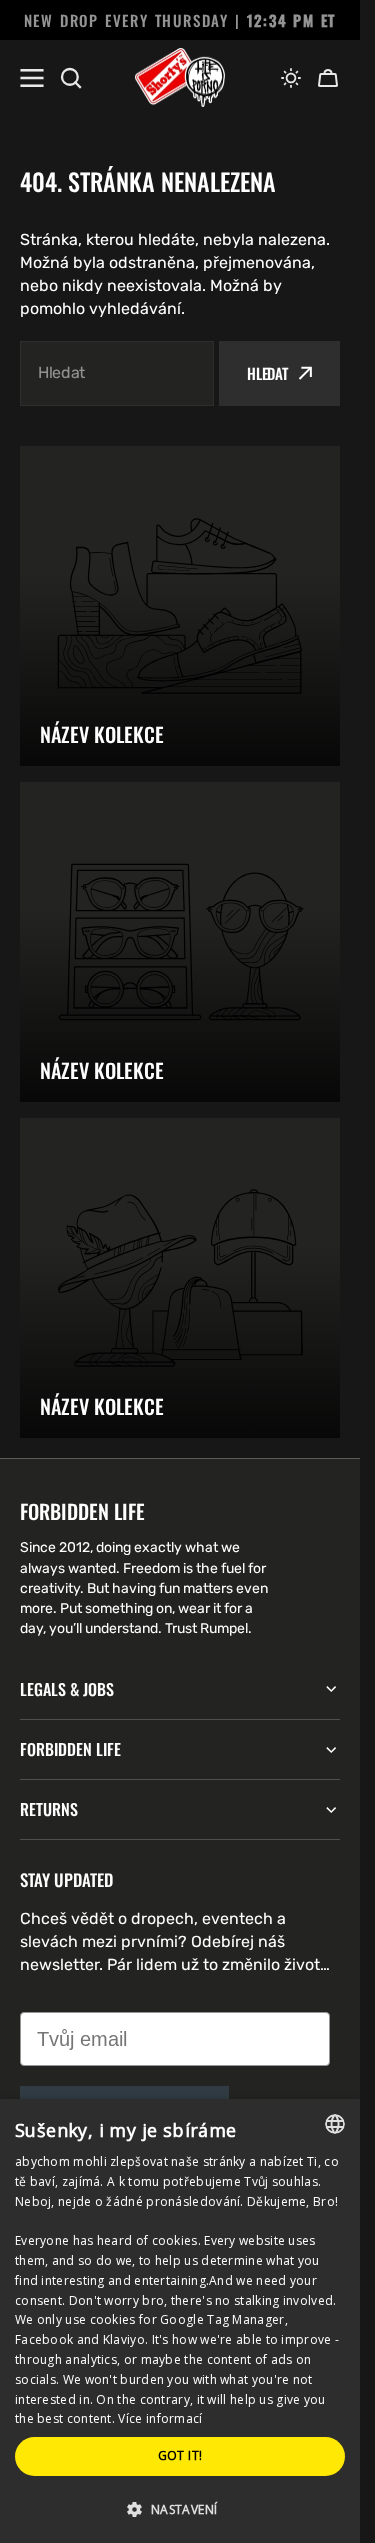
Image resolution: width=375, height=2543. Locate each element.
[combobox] (117, 373)
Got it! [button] (180, 2455)
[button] (291, 78)
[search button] (71, 78)
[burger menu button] (32, 78)
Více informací (160, 2418)
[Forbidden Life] (180, 78)
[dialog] (180, 2321)
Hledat (267, 373)
